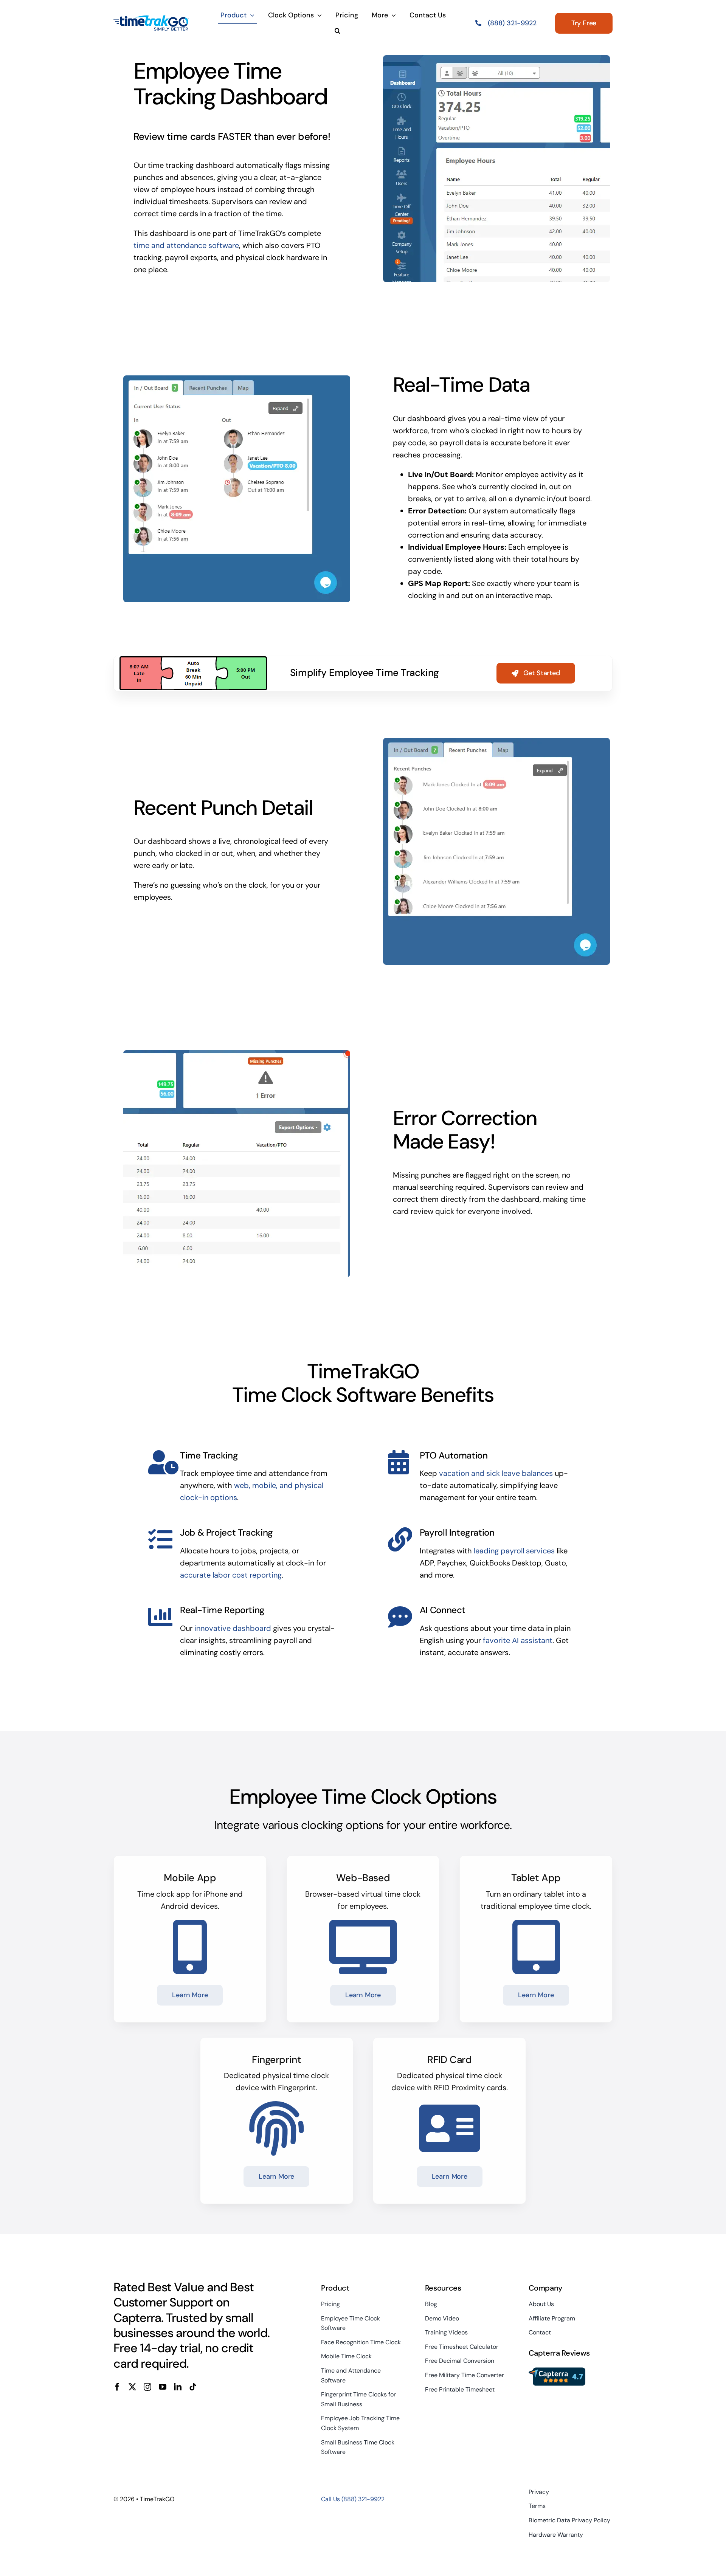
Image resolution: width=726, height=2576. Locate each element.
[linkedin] (178, 2387)
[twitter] (132, 2387)
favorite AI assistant (518, 1640)
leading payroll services (514, 1551)
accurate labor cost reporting (231, 1575)
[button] (337, 31)
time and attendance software (186, 245)
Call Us (353, 2499)
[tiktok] (193, 2387)
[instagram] (147, 2387)
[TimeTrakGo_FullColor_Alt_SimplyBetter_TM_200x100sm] (151, 19)
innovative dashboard (233, 1628)
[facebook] (117, 2387)
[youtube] (163, 2387)
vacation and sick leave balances (496, 1473)
